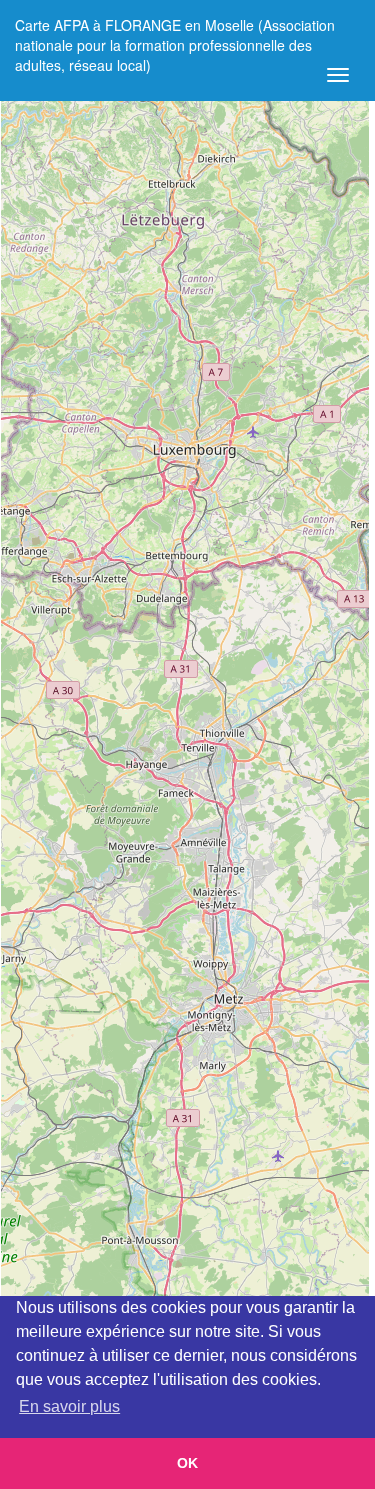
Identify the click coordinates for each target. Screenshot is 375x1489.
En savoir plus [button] (69, 1406)
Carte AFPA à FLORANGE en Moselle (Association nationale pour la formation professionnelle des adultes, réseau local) (175, 32)
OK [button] (187, 1463)
